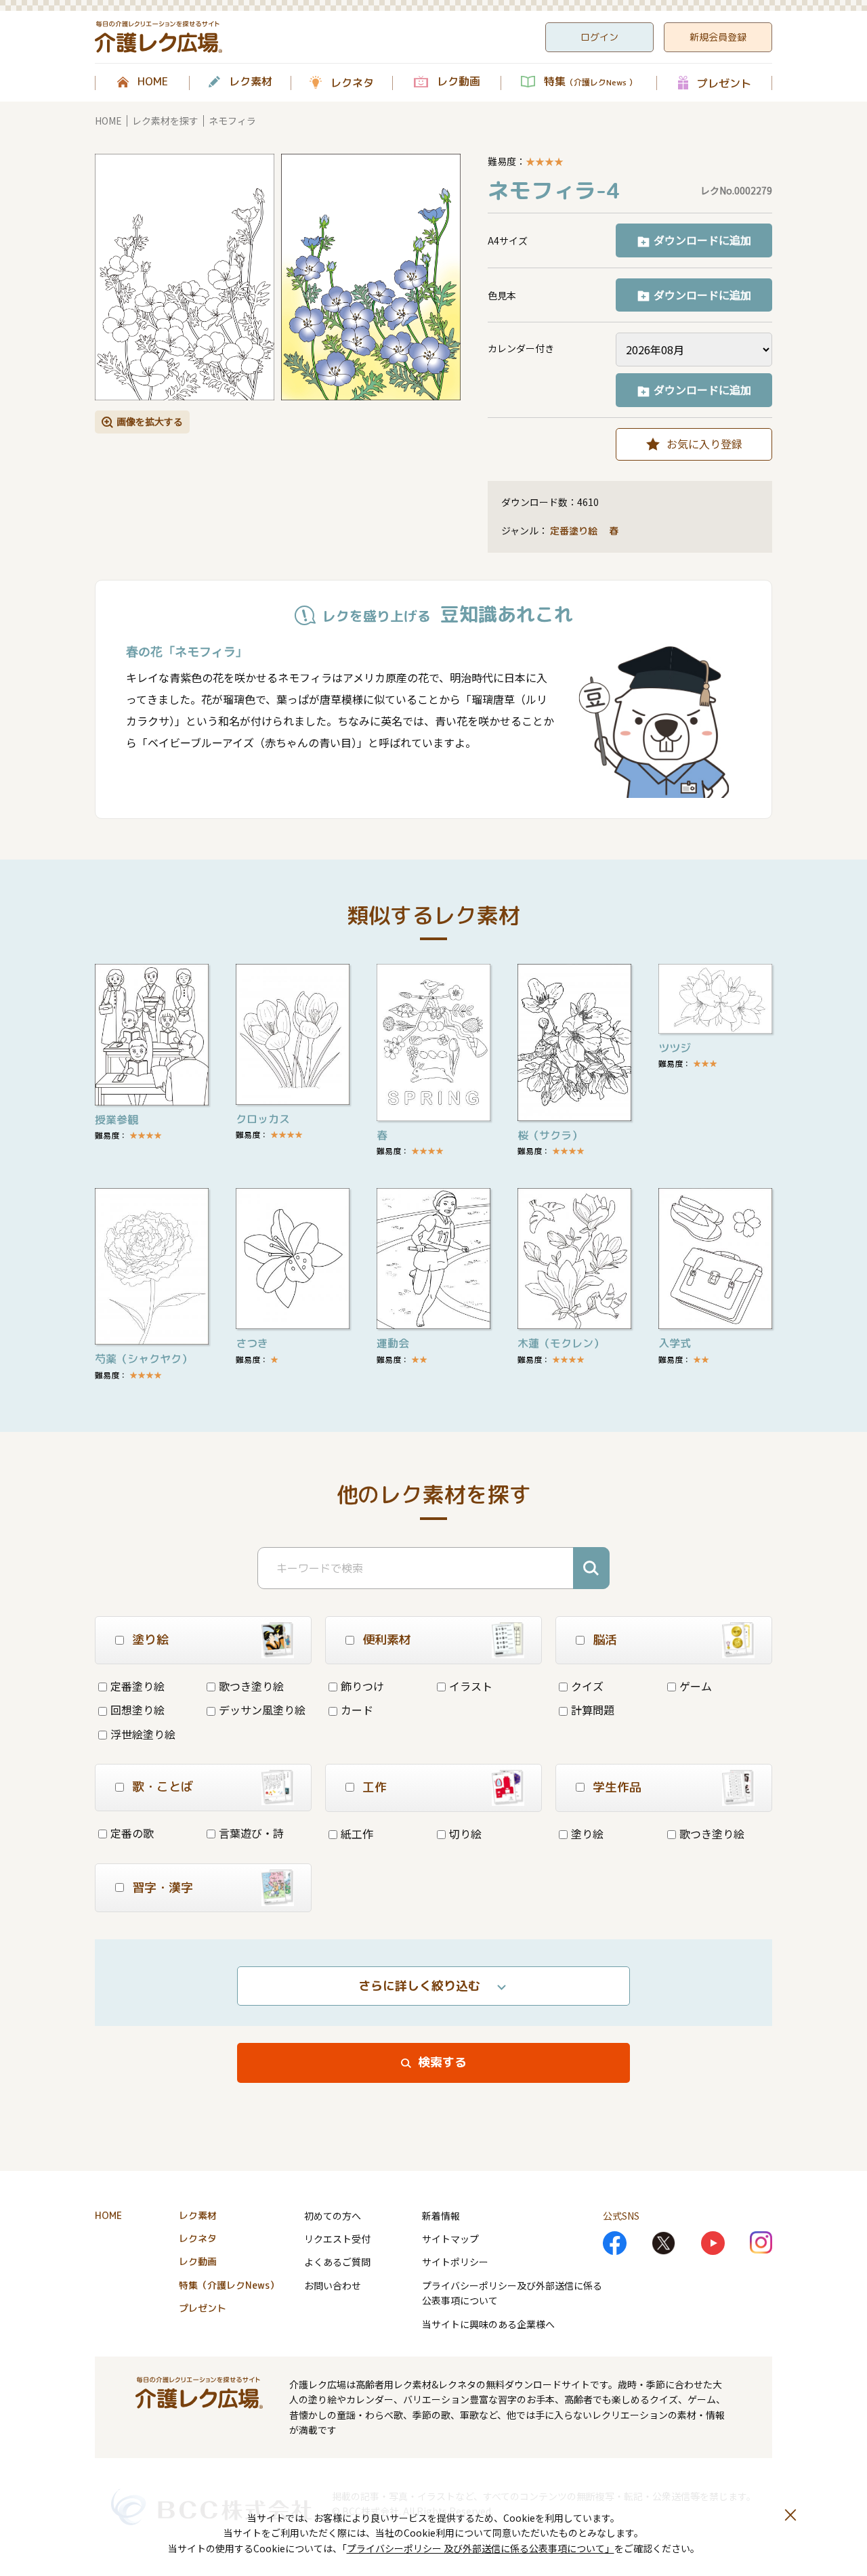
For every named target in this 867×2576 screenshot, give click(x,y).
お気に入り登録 (704, 444)
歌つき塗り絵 (251, 1686)
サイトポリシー (455, 2262)
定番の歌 (132, 1833)
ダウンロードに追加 (702, 240)
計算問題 (593, 1710)
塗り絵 (587, 1834)
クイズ (587, 1686)
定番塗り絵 (574, 531)
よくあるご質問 (337, 2262)
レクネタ (352, 83)
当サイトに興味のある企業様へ (488, 2324)
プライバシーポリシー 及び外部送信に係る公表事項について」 (481, 2548)
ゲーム (696, 1686)
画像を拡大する (150, 421)
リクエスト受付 (337, 2239)
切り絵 (465, 1834)
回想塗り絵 (138, 1710)
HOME (153, 82)
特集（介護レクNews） (229, 2285)
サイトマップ (450, 2239)
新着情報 (441, 2216)
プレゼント (724, 83)
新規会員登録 (718, 37)
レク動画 (459, 82)
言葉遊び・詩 (251, 1833)
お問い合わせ (333, 2285)
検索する (442, 2062)
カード (357, 1710)
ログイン (599, 37)
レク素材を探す (165, 121)
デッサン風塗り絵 (262, 1710)
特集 (590, 82)
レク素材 (251, 82)
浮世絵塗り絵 (143, 1734)
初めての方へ (333, 2216)
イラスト (471, 1686)
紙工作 (357, 1834)
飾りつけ (362, 1686)
